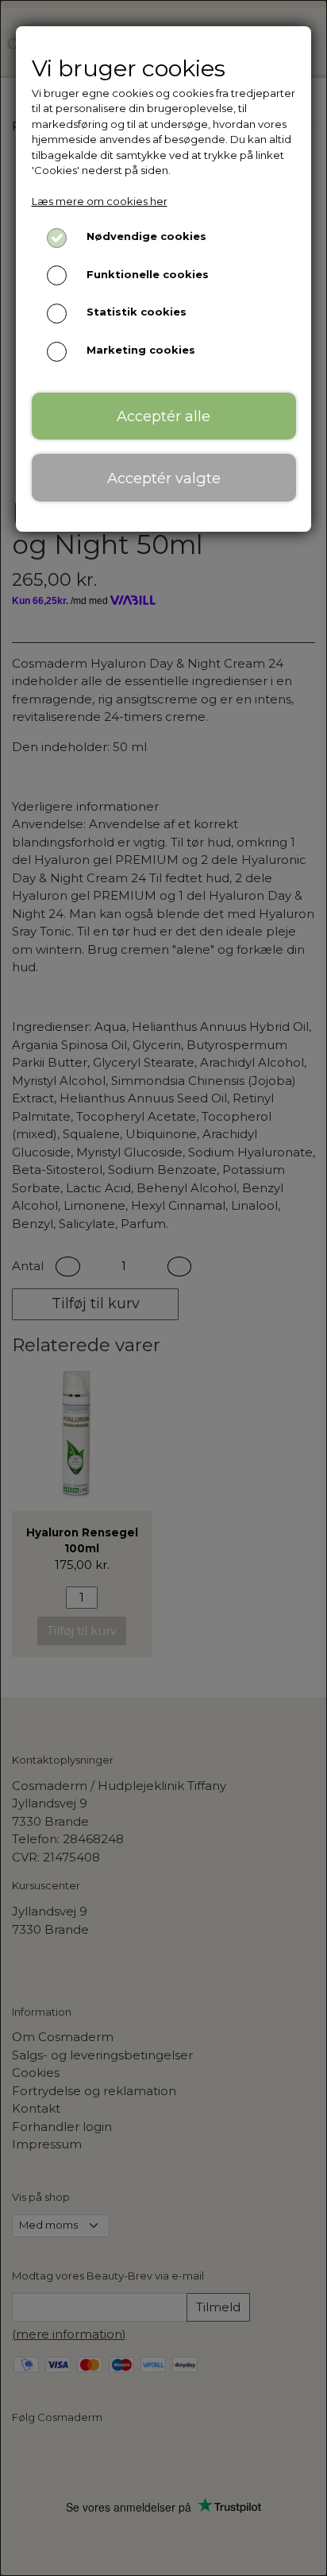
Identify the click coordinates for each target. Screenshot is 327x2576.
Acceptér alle (163, 416)
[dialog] (163, 1288)
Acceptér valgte (164, 478)
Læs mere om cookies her (100, 201)
